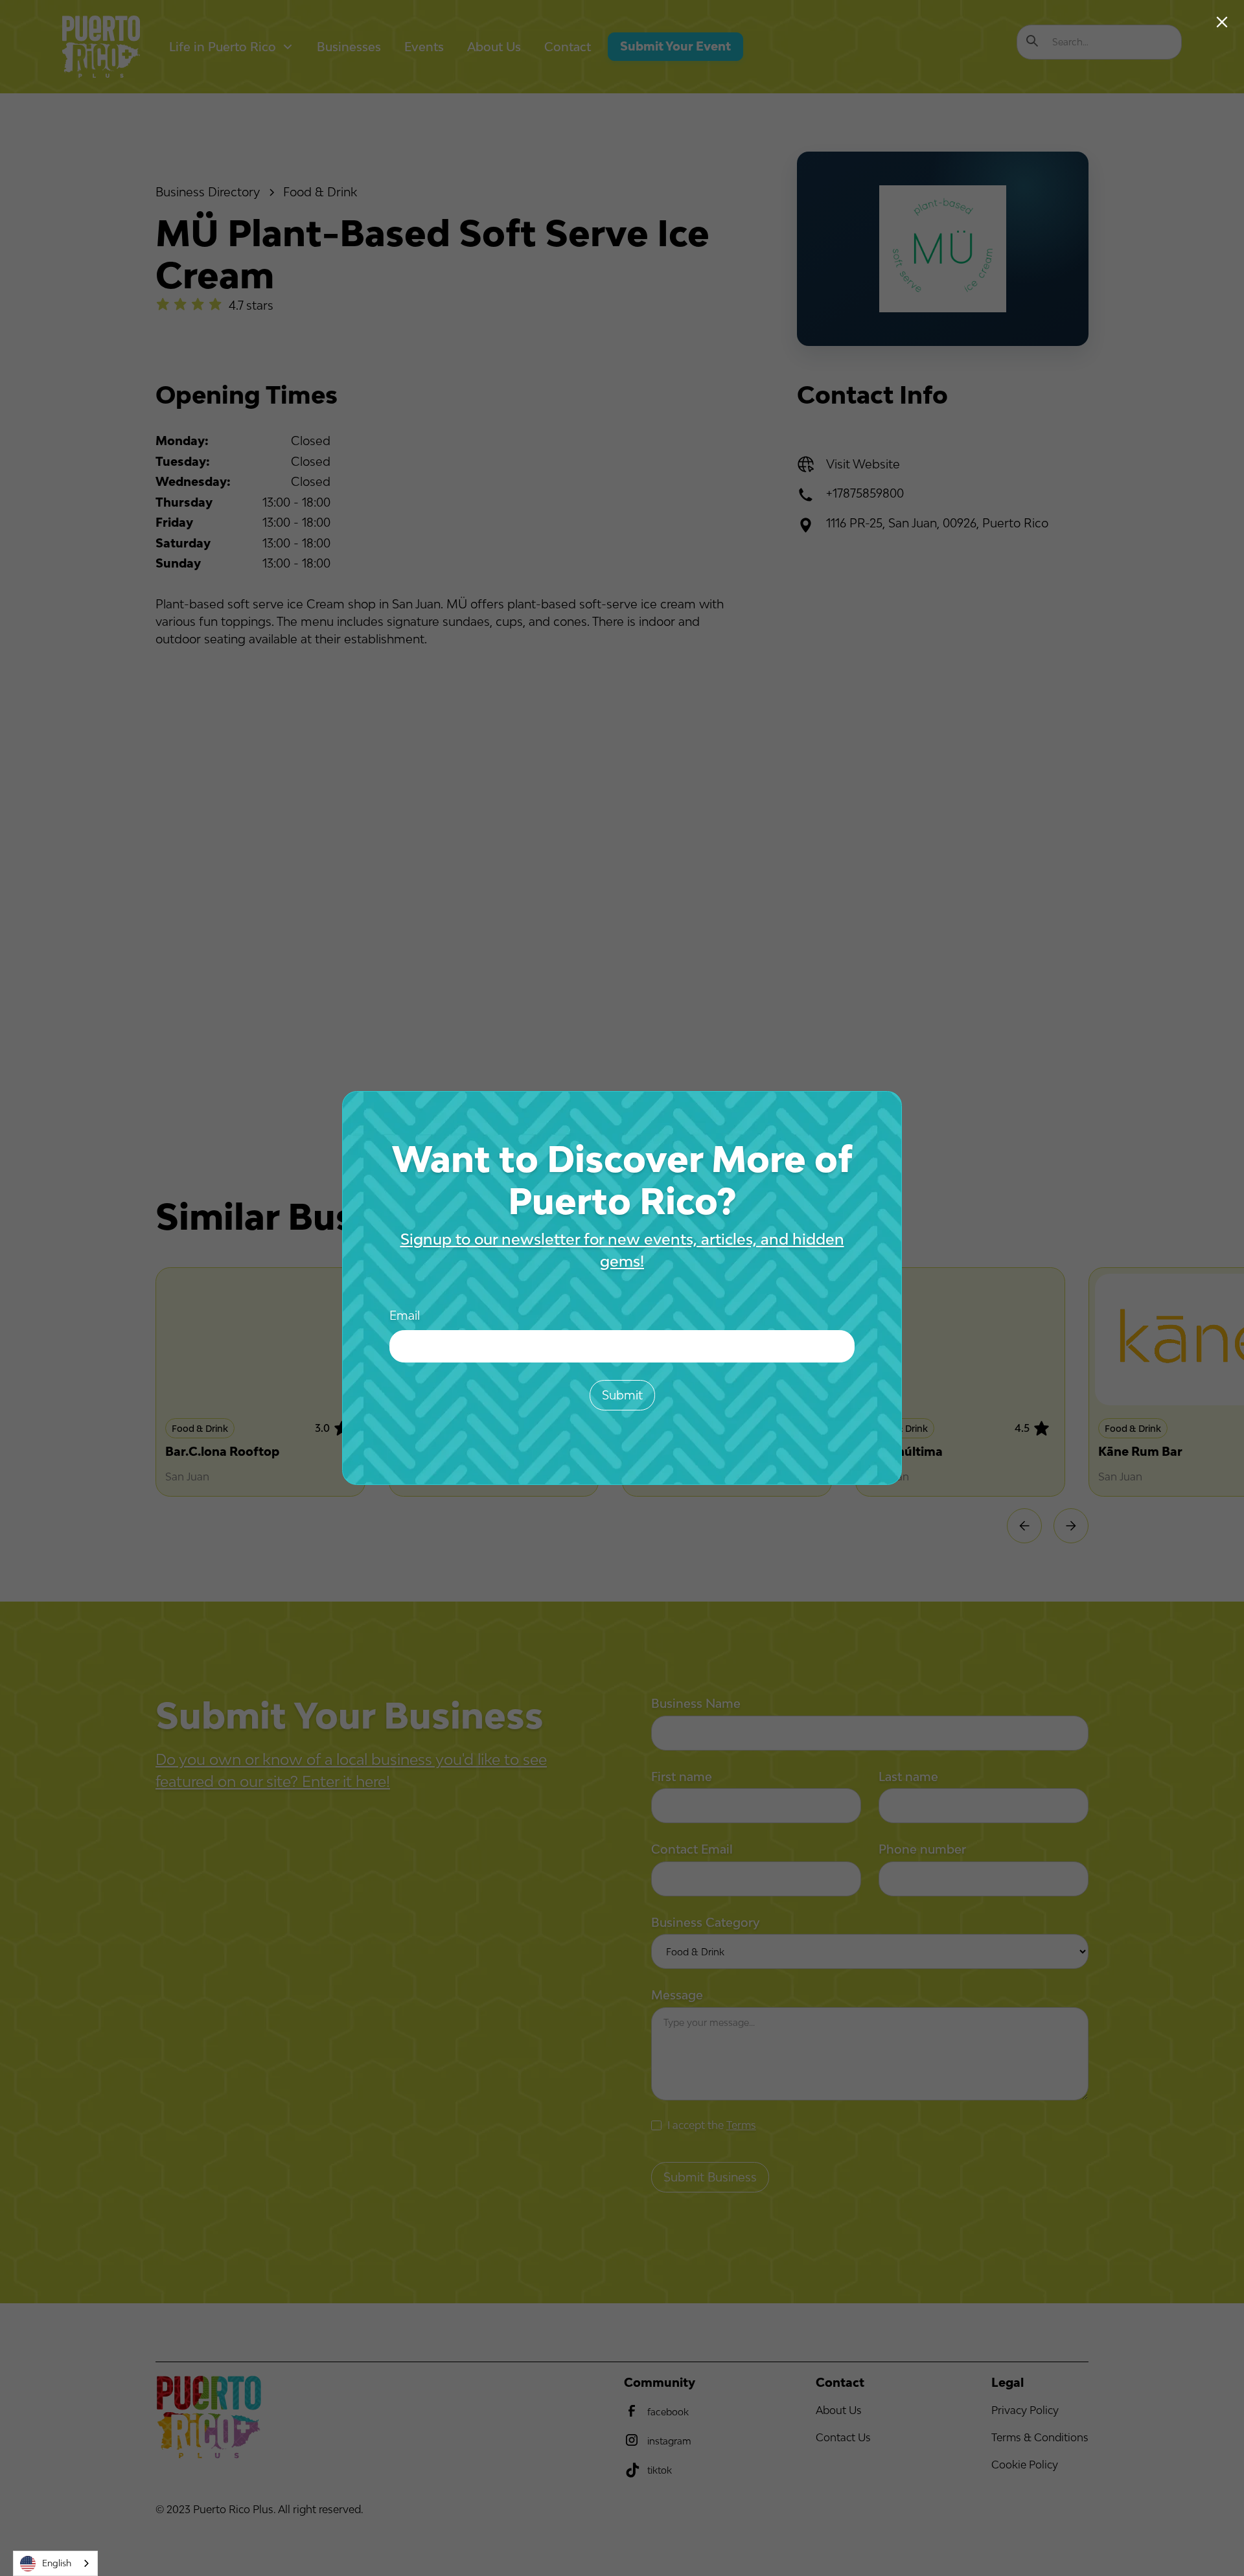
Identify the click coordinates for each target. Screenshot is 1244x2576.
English (57, 2563)
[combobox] (55, 2563)
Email (405, 1315)
